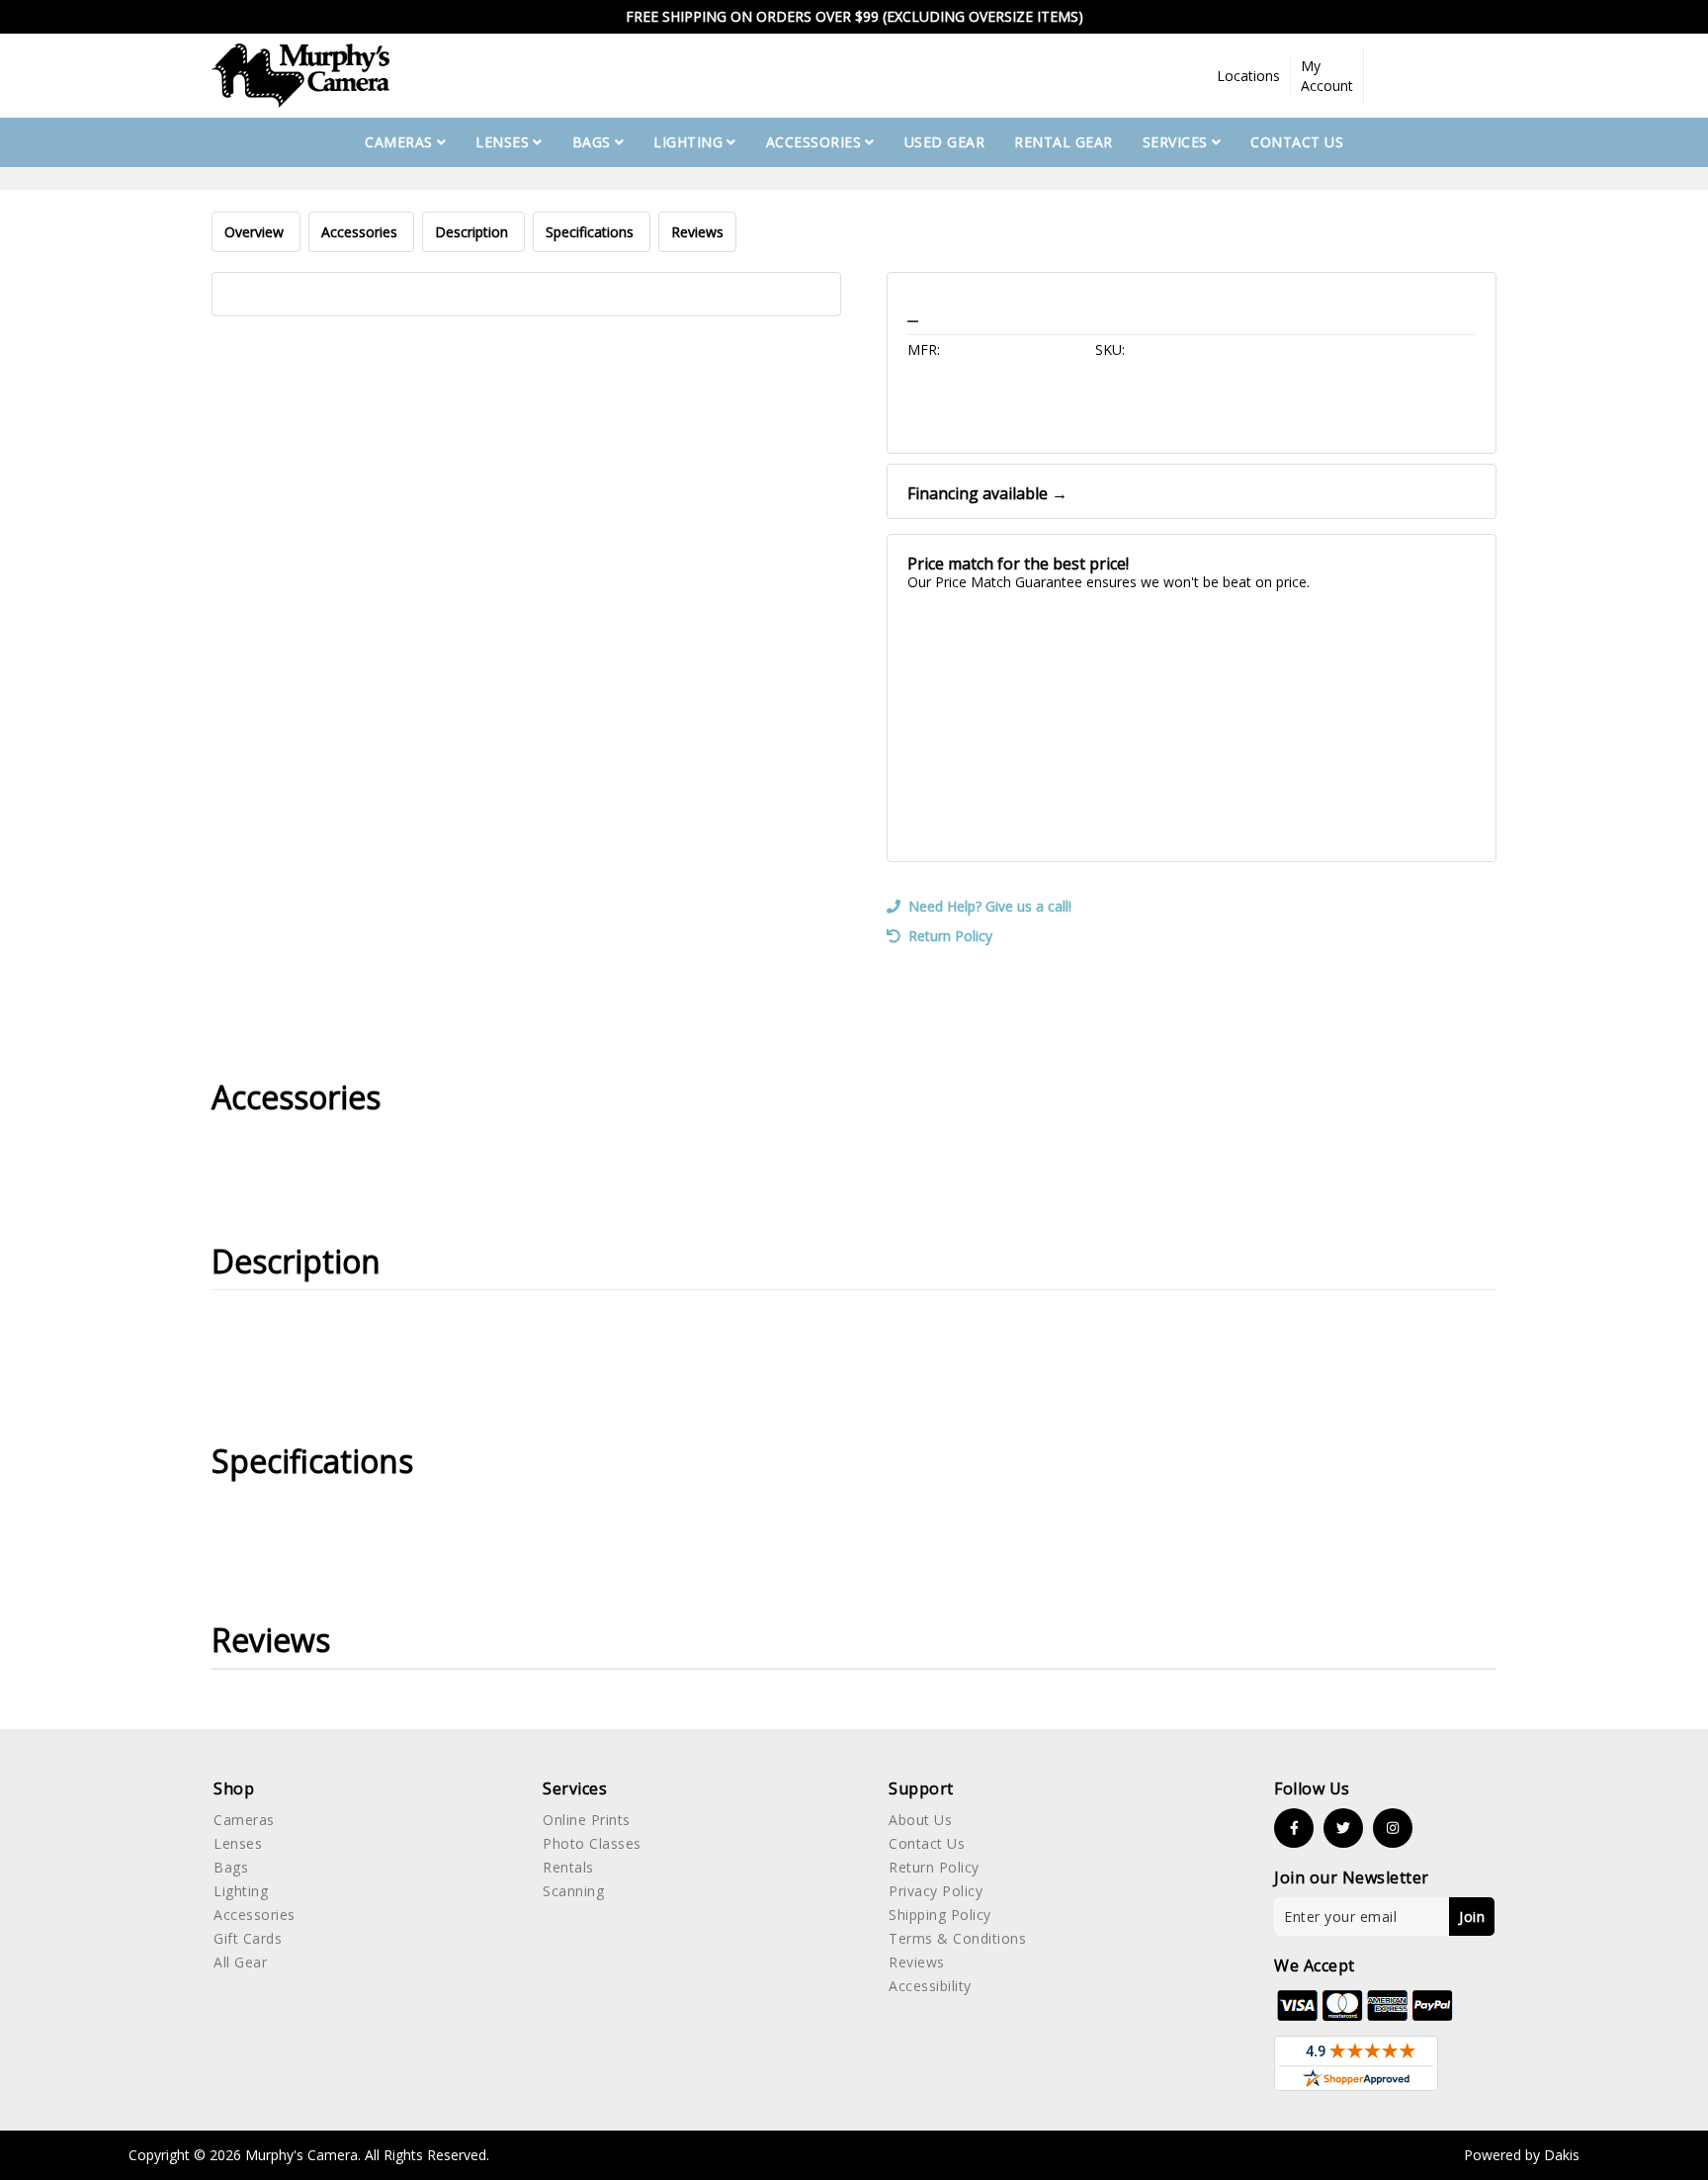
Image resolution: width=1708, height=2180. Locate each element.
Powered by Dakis (1522, 2155)
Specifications (592, 232)
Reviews (697, 232)
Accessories (361, 232)
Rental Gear (1064, 142)
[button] (1249, 76)
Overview (256, 232)
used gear (945, 142)
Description (473, 232)
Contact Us (1297, 142)
